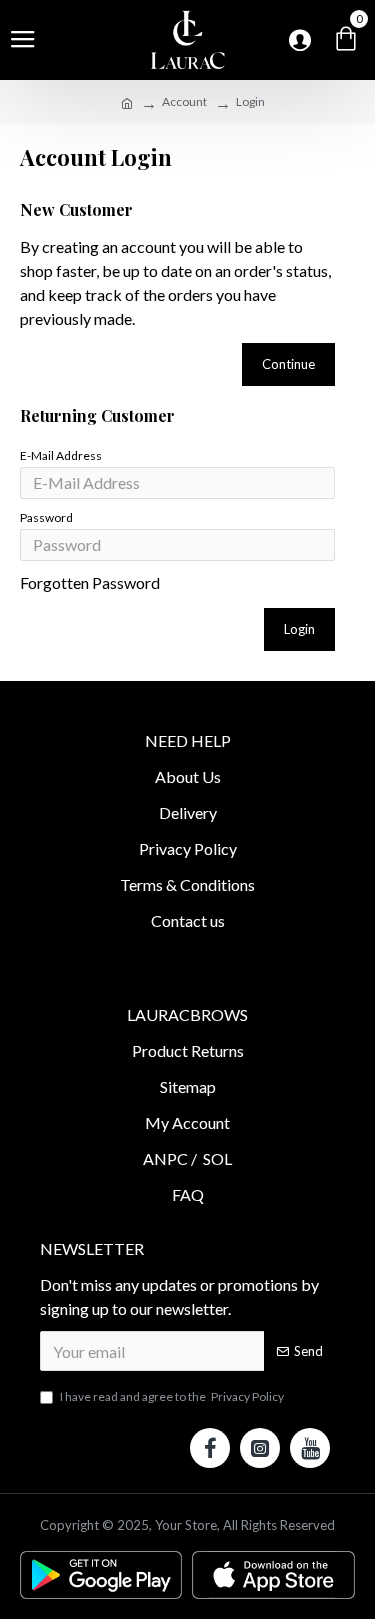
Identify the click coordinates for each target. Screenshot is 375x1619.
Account (184, 101)
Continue (288, 364)
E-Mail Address (61, 455)
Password (46, 517)
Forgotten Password (90, 582)
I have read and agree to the (172, 1396)
